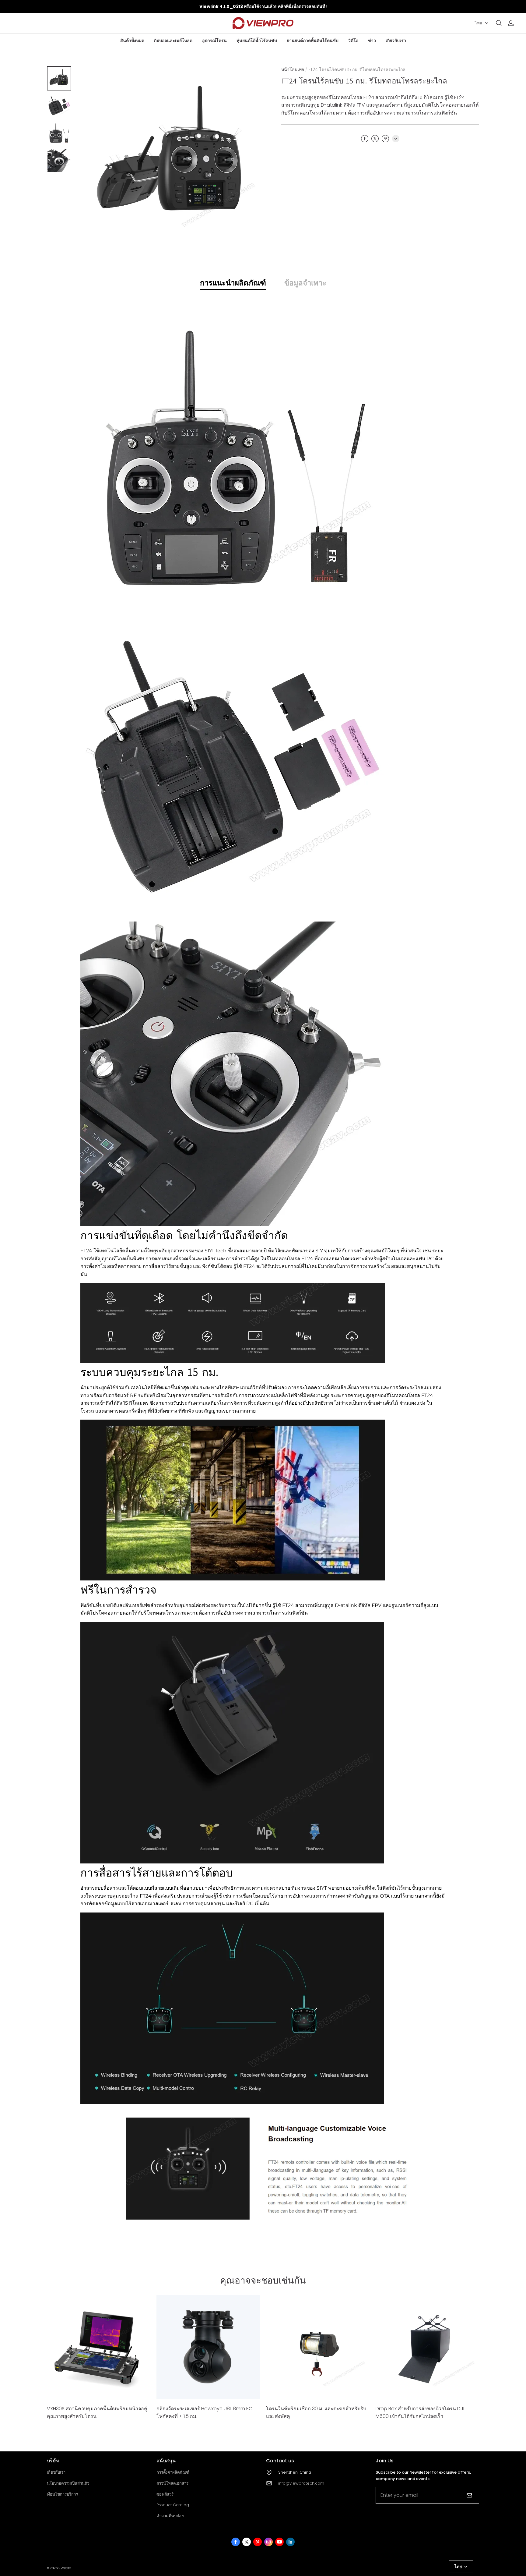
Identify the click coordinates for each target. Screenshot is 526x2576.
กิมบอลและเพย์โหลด (173, 41)
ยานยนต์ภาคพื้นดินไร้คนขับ (313, 41)
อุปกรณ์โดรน (214, 41)
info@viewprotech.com (301, 2483)
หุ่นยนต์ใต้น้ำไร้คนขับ (257, 41)
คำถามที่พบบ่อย (170, 2516)
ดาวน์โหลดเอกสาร (172, 2483)
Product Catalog (173, 2505)
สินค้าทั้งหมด (132, 41)
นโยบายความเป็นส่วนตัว (68, 2483)
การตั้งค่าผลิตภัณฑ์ (173, 2472)
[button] (499, 23)
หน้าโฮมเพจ (293, 69)
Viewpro (65, 2568)
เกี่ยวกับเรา (396, 41)
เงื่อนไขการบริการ (62, 2494)
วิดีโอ (353, 41)
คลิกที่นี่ (285, 6)
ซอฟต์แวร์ (165, 2494)
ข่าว (372, 41)
